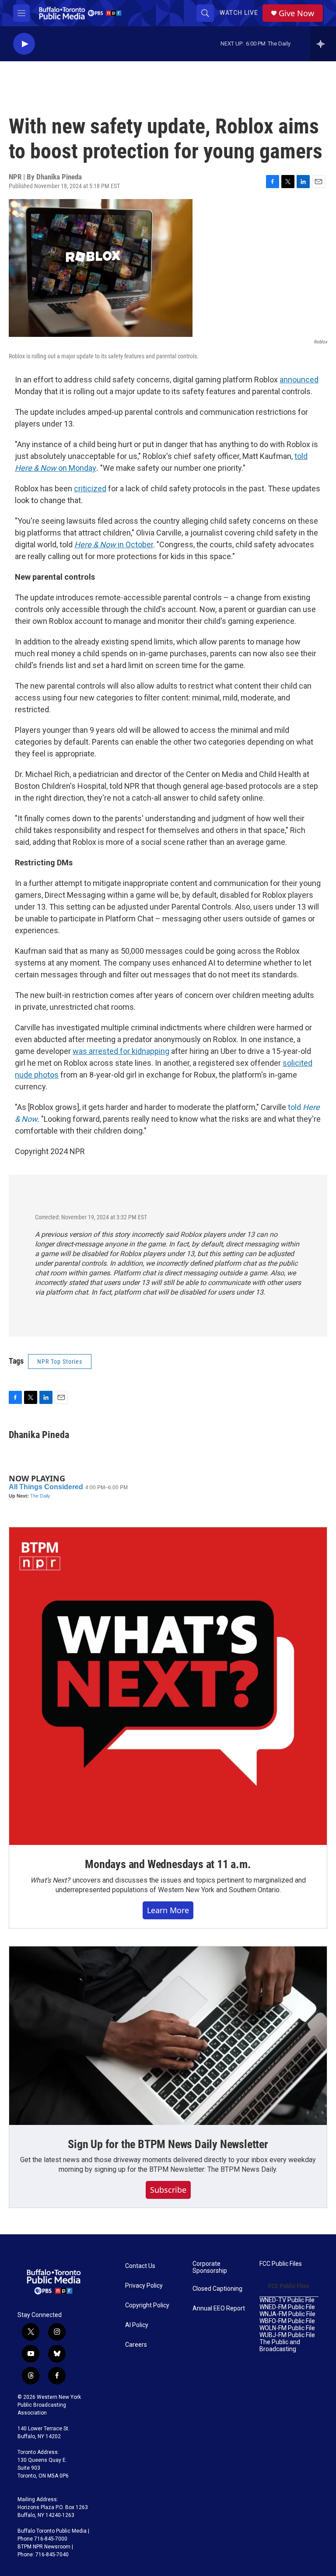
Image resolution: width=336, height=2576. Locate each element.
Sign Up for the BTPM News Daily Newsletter (168, 2144)
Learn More (168, 1910)
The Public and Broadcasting (280, 2346)
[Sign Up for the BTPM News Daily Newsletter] (168, 2036)
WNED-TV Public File (287, 2300)
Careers (136, 2345)
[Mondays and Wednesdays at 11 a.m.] (168, 1686)
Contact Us (140, 2266)
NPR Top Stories (60, 1361)
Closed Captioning (217, 2289)
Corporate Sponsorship (210, 2267)
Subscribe (168, 2190)
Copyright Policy (147, 2305)
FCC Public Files (281, 2264)
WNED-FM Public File (287, 2307)
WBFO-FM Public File (287, 2321)
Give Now (296, 13)
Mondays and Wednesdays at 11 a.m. (168, 1864)
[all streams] (323, 44)
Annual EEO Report (219, 2308)
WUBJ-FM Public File (287, 2335)
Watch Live (239, 13)
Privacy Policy (144, 2286)
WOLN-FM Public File (287, 2328)
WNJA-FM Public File (287, 2314)
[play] (24, 44)
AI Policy (137, 2325)
